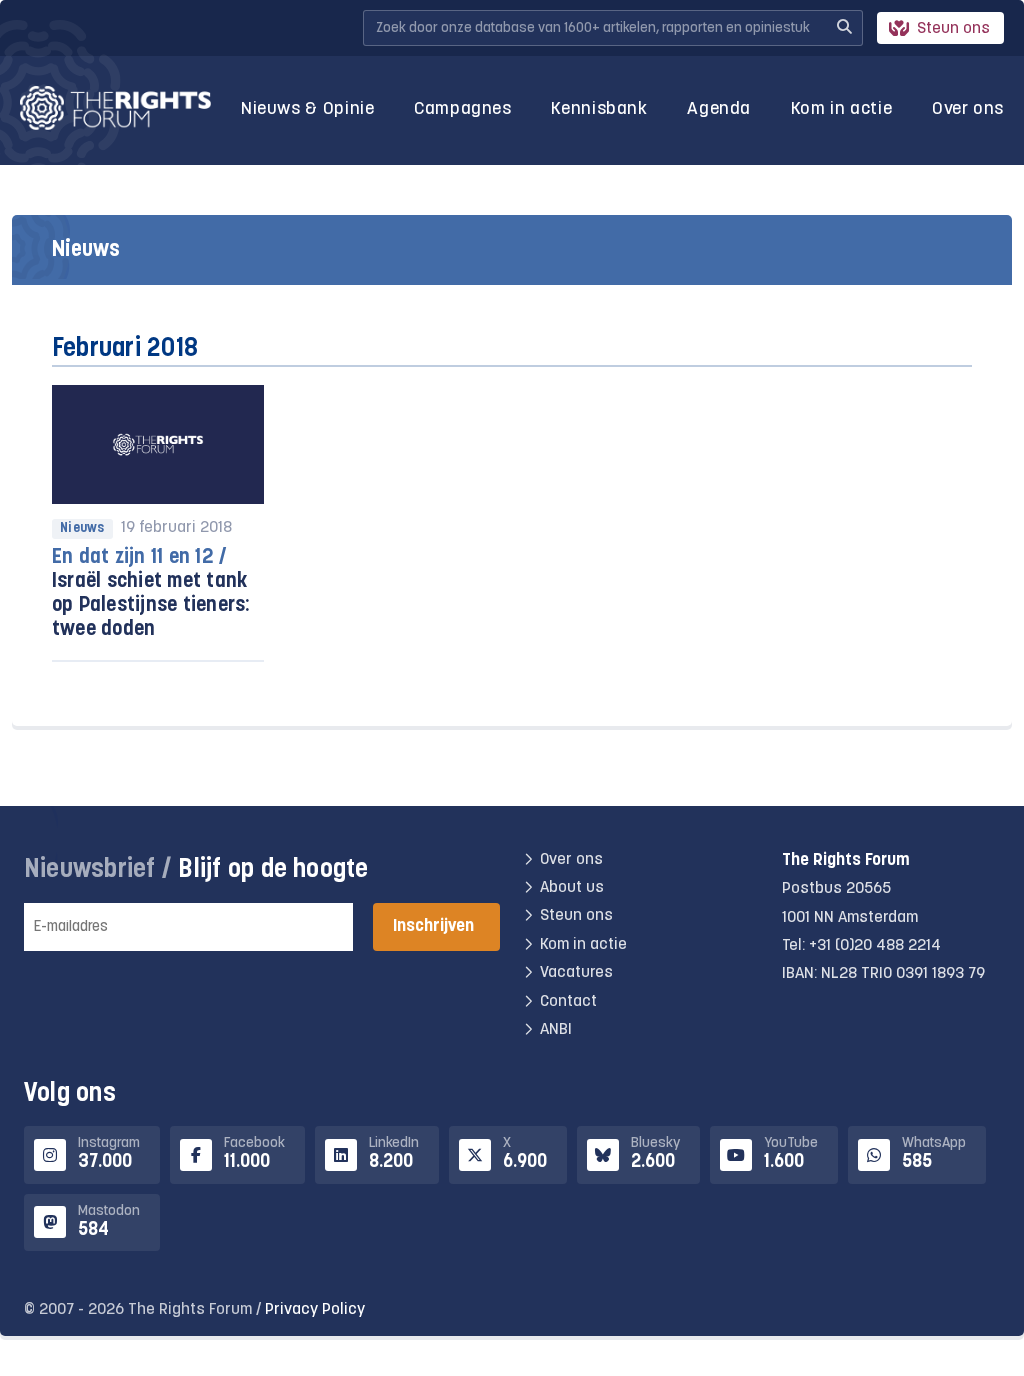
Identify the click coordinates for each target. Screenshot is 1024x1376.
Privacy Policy (315, 1310)
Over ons (968, 109)
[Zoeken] (844, 28)
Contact (568, 1002)
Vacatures (576, 973)
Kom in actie (842, 109)
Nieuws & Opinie (307, 109)
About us (572, 888)
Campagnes (463, 109)
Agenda (719, 109)
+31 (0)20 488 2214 (875, 946)
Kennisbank (599, 109)
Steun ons (953, 29)
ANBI (556, 1030)
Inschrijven (433, 926)
